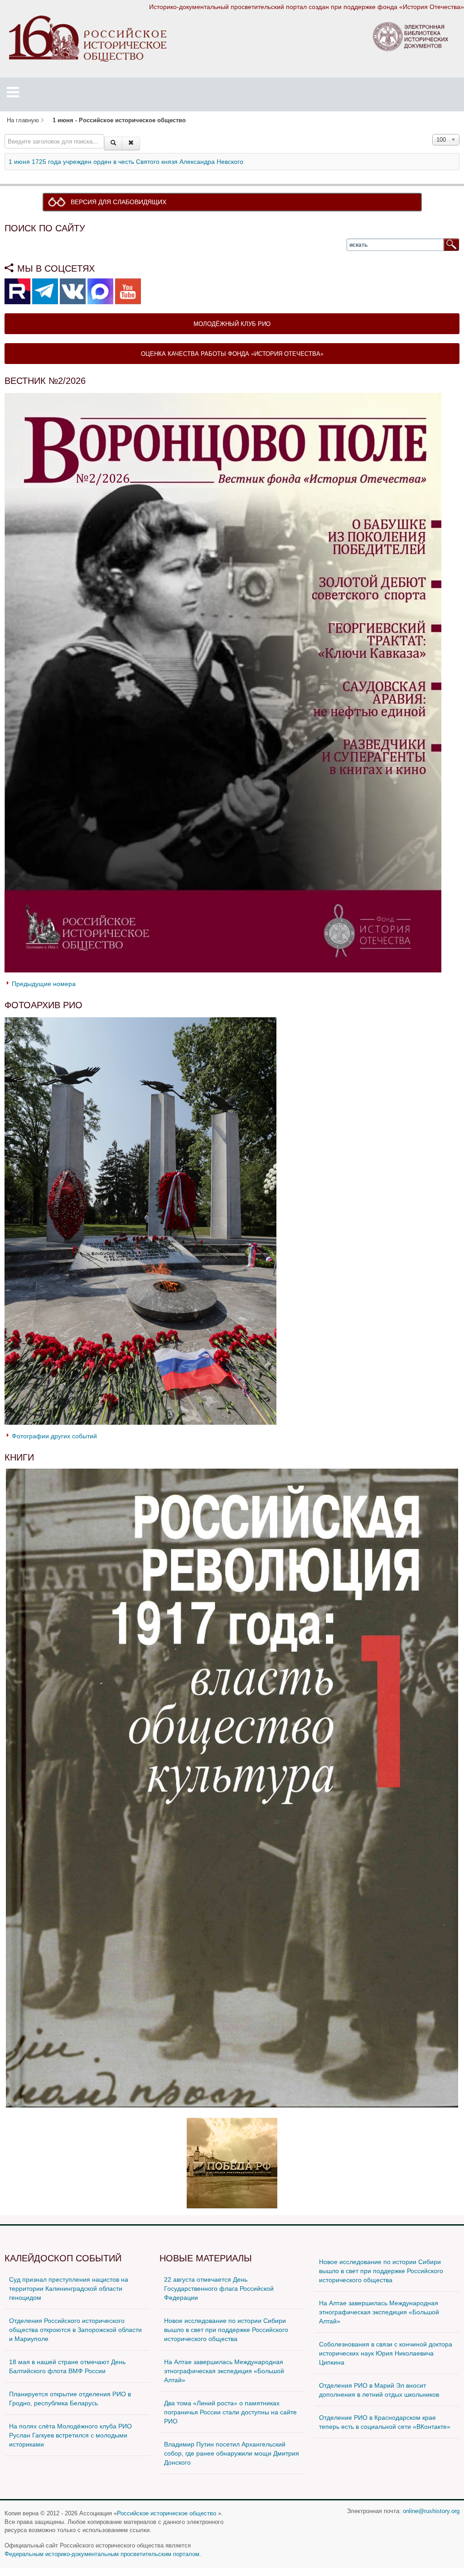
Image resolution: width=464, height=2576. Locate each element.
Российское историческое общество (167, 2514)
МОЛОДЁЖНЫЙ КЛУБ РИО (232, 323)
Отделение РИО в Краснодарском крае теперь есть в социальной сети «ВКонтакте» (385, 2422)
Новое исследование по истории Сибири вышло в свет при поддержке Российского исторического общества (226, 2330)
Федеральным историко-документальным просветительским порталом (102, 2554)
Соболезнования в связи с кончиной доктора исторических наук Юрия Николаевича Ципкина (386, 2353)
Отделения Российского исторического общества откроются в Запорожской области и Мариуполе (75, 2330)
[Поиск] (113, 144)
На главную (23, 120)
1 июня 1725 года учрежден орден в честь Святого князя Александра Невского (126, 162)
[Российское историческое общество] (88, 38)
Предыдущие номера (44, 984)
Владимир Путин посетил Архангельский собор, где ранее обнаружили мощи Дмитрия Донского (232, 2453)
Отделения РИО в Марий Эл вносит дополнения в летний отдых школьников (379, 2390)
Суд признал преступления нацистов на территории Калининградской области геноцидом (69, 2289)
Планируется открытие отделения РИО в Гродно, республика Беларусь (70, 2399)
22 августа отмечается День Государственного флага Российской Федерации (219, 2289)
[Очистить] (131, 144)
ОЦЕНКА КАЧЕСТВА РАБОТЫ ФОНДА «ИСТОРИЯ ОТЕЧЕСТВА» (232, 353)
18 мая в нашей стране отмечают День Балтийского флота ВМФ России (67, 2366)
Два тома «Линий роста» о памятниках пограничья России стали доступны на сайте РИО (230, 2412)
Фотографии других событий (54, 1436)
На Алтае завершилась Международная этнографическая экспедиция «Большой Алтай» (224, 2371)
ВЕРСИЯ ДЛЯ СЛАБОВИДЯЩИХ (118, 202)
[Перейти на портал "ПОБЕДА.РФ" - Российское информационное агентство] (232, 2162)
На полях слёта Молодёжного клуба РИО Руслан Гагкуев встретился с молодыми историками (70, 2435)
